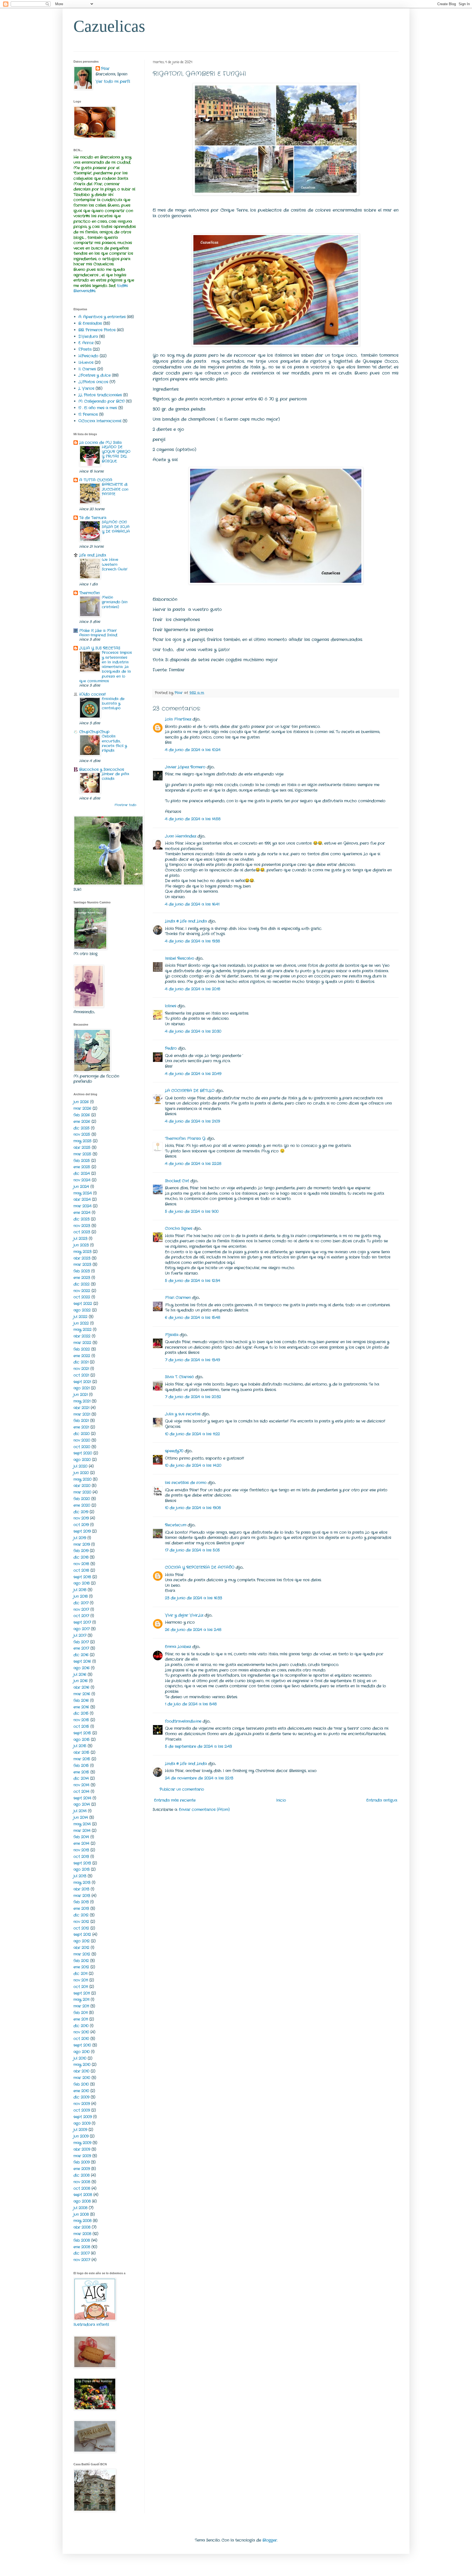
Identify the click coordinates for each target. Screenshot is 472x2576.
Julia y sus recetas (183, 1414)
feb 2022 (82, 1349)
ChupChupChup (94, 732)
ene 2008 (82, 2247)
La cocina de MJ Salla (100, 443)
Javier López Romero (185, 767)
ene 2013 (81, 1908)
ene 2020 (82, 1505)
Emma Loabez (178, 1647)
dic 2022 (82, 1284)
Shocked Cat (177, 1181)
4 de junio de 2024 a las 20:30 (193, 1031)
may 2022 (82, 1330)
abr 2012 (81, 1948)
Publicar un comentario (182, 1789)
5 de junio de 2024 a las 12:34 (193, 1281)
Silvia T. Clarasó (179, 1377)
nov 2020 (82, 1440)
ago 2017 (82, 1629)
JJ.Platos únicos (93, 382)
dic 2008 (82, 2175)
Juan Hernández (181, 836)
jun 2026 (81, 1102)
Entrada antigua (382, 1800)
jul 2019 (80, 1538)
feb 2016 (81, 1700)
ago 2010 (82, 2052)
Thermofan (89, 593)
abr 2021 (81, 1408)
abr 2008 (82, 2227)
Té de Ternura (93, 518)
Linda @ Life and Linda (186, 921)
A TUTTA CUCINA (96, 480)
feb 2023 (82, 1271)
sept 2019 (82, 1531)
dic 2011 (80, 1974)
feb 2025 (82, 1161)
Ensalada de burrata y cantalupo (113, 704)
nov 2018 (81, 1564)
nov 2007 (82, 2260)
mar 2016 (82, 1694)
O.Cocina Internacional (100, 421)
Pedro (171, 1048)
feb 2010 (81, 2084)
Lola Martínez (178, 719)
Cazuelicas (109, 26)
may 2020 (82, 1479)
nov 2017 (81, 1609)
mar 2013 (82, 1896)
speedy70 (174, 1451)
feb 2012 (81, 1961)
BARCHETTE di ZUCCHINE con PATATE (115, 489)
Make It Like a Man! (98, 631)
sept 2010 (82, 2045)
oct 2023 (82, 1232)
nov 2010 (81, 2032)
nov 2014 (81, 1785)
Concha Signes (179, 1228)
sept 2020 (83, 1453)
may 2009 (82, 2143)
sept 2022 (83, 1304)
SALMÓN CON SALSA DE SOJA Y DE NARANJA (116, 527)
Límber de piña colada (116, 776)
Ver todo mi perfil (113, 81)
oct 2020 (82, 1447)
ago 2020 (82, 1460)
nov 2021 (81, 1369)
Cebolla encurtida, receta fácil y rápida (114, 743)
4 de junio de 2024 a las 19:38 (192, 941)
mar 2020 (82, 1492)
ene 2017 (81, 1648)
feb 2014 (81, 1837)
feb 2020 (82, 1499)
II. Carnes (87, 369)
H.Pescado (88, 356)
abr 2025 (82, 1148)
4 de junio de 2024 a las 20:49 (193, 1074)
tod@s (122, 286)
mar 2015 (82, 1759)
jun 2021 (81, 1395)
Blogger (270, 2540)
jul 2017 (80, 1635)
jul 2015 (80, 1746)
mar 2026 (82, 1108)
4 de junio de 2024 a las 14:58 (193, 819)
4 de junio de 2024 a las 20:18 (193, 989)
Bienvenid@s (84, 291)
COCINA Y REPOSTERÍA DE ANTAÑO (200, 1567)
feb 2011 (81, 2013)
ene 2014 (81, 1843)
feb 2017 (81, 1642)
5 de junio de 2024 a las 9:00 (192, 1211)
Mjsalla (172, 1335)
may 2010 (82, 2065)
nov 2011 (81, 1980)
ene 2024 (82, 1213)
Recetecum (176, 1525)
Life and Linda (93, 555)
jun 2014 (81, 1817)
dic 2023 (82, 1219)
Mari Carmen (178, 1298)
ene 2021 (81, 1427)
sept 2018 (82, 1577)
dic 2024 (82, 1173)
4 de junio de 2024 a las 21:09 (192, 1121)
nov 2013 (81, 1850)
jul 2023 (80, 1239)
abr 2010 (81, 2071)
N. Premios (88, 414)
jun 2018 (81, 1596)
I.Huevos (86, 362)
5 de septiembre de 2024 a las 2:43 (198, 1746)
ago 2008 (82, 2201)
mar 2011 (81, 2006)
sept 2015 (82, 1733)
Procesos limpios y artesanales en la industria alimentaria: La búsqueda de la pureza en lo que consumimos (106, 667)
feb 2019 (81, 1551)
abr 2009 (82, 2149)
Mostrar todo (125, 805)
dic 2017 (81, 1603)
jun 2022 (81, 1323)
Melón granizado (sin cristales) (115, 602)
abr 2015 (81, 1752)
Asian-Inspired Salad (98, 635)
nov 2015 (81, 1720)
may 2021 (82, 1401)
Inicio (281, 1800)
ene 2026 (82, 1122)
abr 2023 (82, 1258)
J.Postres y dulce (95, 375)
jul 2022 (80, 1317)
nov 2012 (81, 1922)
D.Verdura (88, 336)
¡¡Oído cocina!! (92, 694)
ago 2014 (82, 1804)
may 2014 (82, 1824)
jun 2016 (81, 1681)
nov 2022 (82, 1291)
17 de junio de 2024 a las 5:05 (192, 1550)
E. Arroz (86, 343)
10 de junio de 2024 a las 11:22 (192, 1434)
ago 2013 (82, 1869)
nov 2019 (81, 1518)
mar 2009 (82, 2156)
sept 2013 (82, 1863)
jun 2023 (81, 1245)
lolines (171, 1006)
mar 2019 (82, 1544)
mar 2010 (82, 2078)
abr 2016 (81, 1687)
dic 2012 (81, 1915)
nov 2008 (82, 2182)
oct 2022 (82, 1297)
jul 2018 (80, 1590)
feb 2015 (81, 1766)
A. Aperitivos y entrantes (102, 317)
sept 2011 (82, 1993)
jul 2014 (80, 1811)
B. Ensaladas (90, 323)
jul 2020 (80, 1466)
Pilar (105, 69)
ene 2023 (82, 1278)
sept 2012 (82, 1934)
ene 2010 (81, 2091)
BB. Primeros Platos (97, 330)
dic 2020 (82, 1434)
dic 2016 (81, 1655)
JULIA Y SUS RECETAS (100, 648)
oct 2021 (81, 1375)
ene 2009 (82, 2169)
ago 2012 (82, 1941)
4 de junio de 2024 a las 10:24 (193, 750)
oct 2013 (81, 1857)
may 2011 (81, 2000)
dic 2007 (82, 2253)
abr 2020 (82, 1486)
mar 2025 (82, 1154)
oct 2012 (81, 1928)
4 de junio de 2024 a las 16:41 (192, 904)
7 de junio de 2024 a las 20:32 (193, 1397)
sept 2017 (82, 1622)
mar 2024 (82, 1206)
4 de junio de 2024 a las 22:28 (193, 1164)
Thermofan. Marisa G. (185, 1138)
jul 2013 (80, 1876)
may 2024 (83, 1193)
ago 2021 (82, 1388)
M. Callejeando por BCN (101, 401)
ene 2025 (82, 1167)
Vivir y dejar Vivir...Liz (184, 1615)
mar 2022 (82, 1343)
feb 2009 (82, 2162)
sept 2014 (82, 1798)
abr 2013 (81, 1889)
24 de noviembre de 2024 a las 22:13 (199, 1778)
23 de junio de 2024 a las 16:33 (194, 1598)
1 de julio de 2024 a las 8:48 (191, 1704)
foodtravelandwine (183, 1721)
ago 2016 (82, 1668)
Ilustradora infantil (91, 2325)
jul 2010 (80, 2058)
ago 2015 (82, 1740)
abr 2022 (82, 1336)
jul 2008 (80, 2208)
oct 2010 (81, 2039)
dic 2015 (81, 1713)
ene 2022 (82, 1356)
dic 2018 (81, 1557)
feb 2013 (81, 1902)
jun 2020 (81, 1473)
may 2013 (82, 1883)
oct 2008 (82, 2188)
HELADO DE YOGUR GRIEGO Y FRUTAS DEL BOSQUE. (116, 454)
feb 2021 (81, 1421)
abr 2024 (82, 1199)
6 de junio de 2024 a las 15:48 (193, 1318)
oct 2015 (81, 1726)
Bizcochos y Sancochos (102, 769)
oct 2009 (82, 2110)
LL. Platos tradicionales (100, 395)
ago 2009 (82, 2123)
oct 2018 (81, 1570)
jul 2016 (80, 1675)
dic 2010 (81, 2026)
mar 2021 (82, 1414)
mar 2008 (82, 2234)
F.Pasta (85, 349)
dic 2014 (81, 1778)
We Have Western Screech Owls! (115, 564)
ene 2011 (81, 2019)
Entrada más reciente (175, 1800)
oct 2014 (81, 1792)
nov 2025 (82, 1134)
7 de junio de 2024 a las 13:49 (192, 1360)
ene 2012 (81, 1967)
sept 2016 (82, 1661)
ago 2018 (82, 1583)
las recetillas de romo (186, 1483)
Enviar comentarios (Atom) (204, 1810)
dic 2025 (82, 1128)
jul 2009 (80, 2130)
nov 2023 (82, 1226)
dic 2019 (81, 1512)
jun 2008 (81, 2214)
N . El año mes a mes (98, 408)
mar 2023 (82, 1264)
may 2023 (82, 1252)
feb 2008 (82, 2240)
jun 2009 (81, 2136)
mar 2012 (82, 1954)
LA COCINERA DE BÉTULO (190, 1091)
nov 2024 (82, 1180)
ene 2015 (81, 1772)
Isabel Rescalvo (180, 958)
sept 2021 (82, 1382)
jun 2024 (81, 1187)
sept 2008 (83, 2195)
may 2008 (82, 2221)
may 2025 (82, 1141)
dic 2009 (81, 2097)
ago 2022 (82, 1310)
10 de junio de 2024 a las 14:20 (193, 1465)
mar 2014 (82, 1831)
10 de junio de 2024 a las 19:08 (193, 1508)
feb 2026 (82, 1115)
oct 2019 (81, 1525)
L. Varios (86, 388)
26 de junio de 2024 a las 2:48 (193, 1630)
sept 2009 (83, 2117)
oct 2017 (81, 1616)
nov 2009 (82, 2104)
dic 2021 (81, 1362)
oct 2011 (81, 1987)
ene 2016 (81, 1707)
